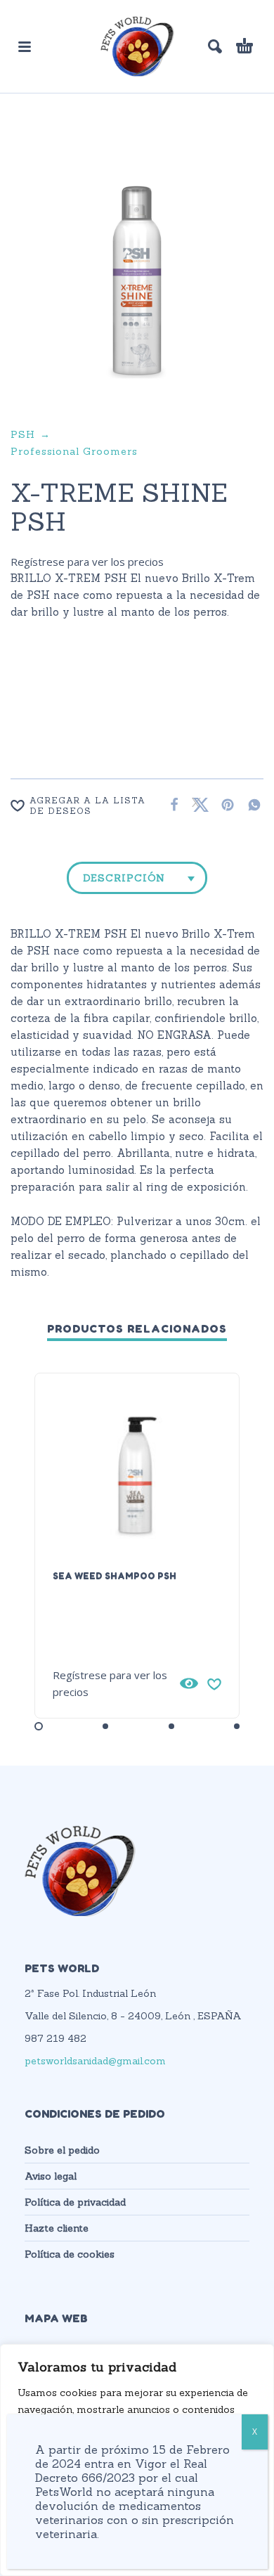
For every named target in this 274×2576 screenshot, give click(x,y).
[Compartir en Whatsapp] (250, 804)
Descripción (124, 878)
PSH (23, 434)
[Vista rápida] (189, 1683)
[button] (25, 46)
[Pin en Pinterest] (223, 804)
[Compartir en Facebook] (170, 804)
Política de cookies (70, 2254)
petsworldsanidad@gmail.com (95, 2061)
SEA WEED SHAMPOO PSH (115, 1576)
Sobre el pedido (62, 2150)
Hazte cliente (57, 2228)
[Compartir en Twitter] (197, 804)
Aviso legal (51, 2176)
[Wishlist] (214, 1683)
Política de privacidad (75, 2202)
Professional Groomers (74, 451)
